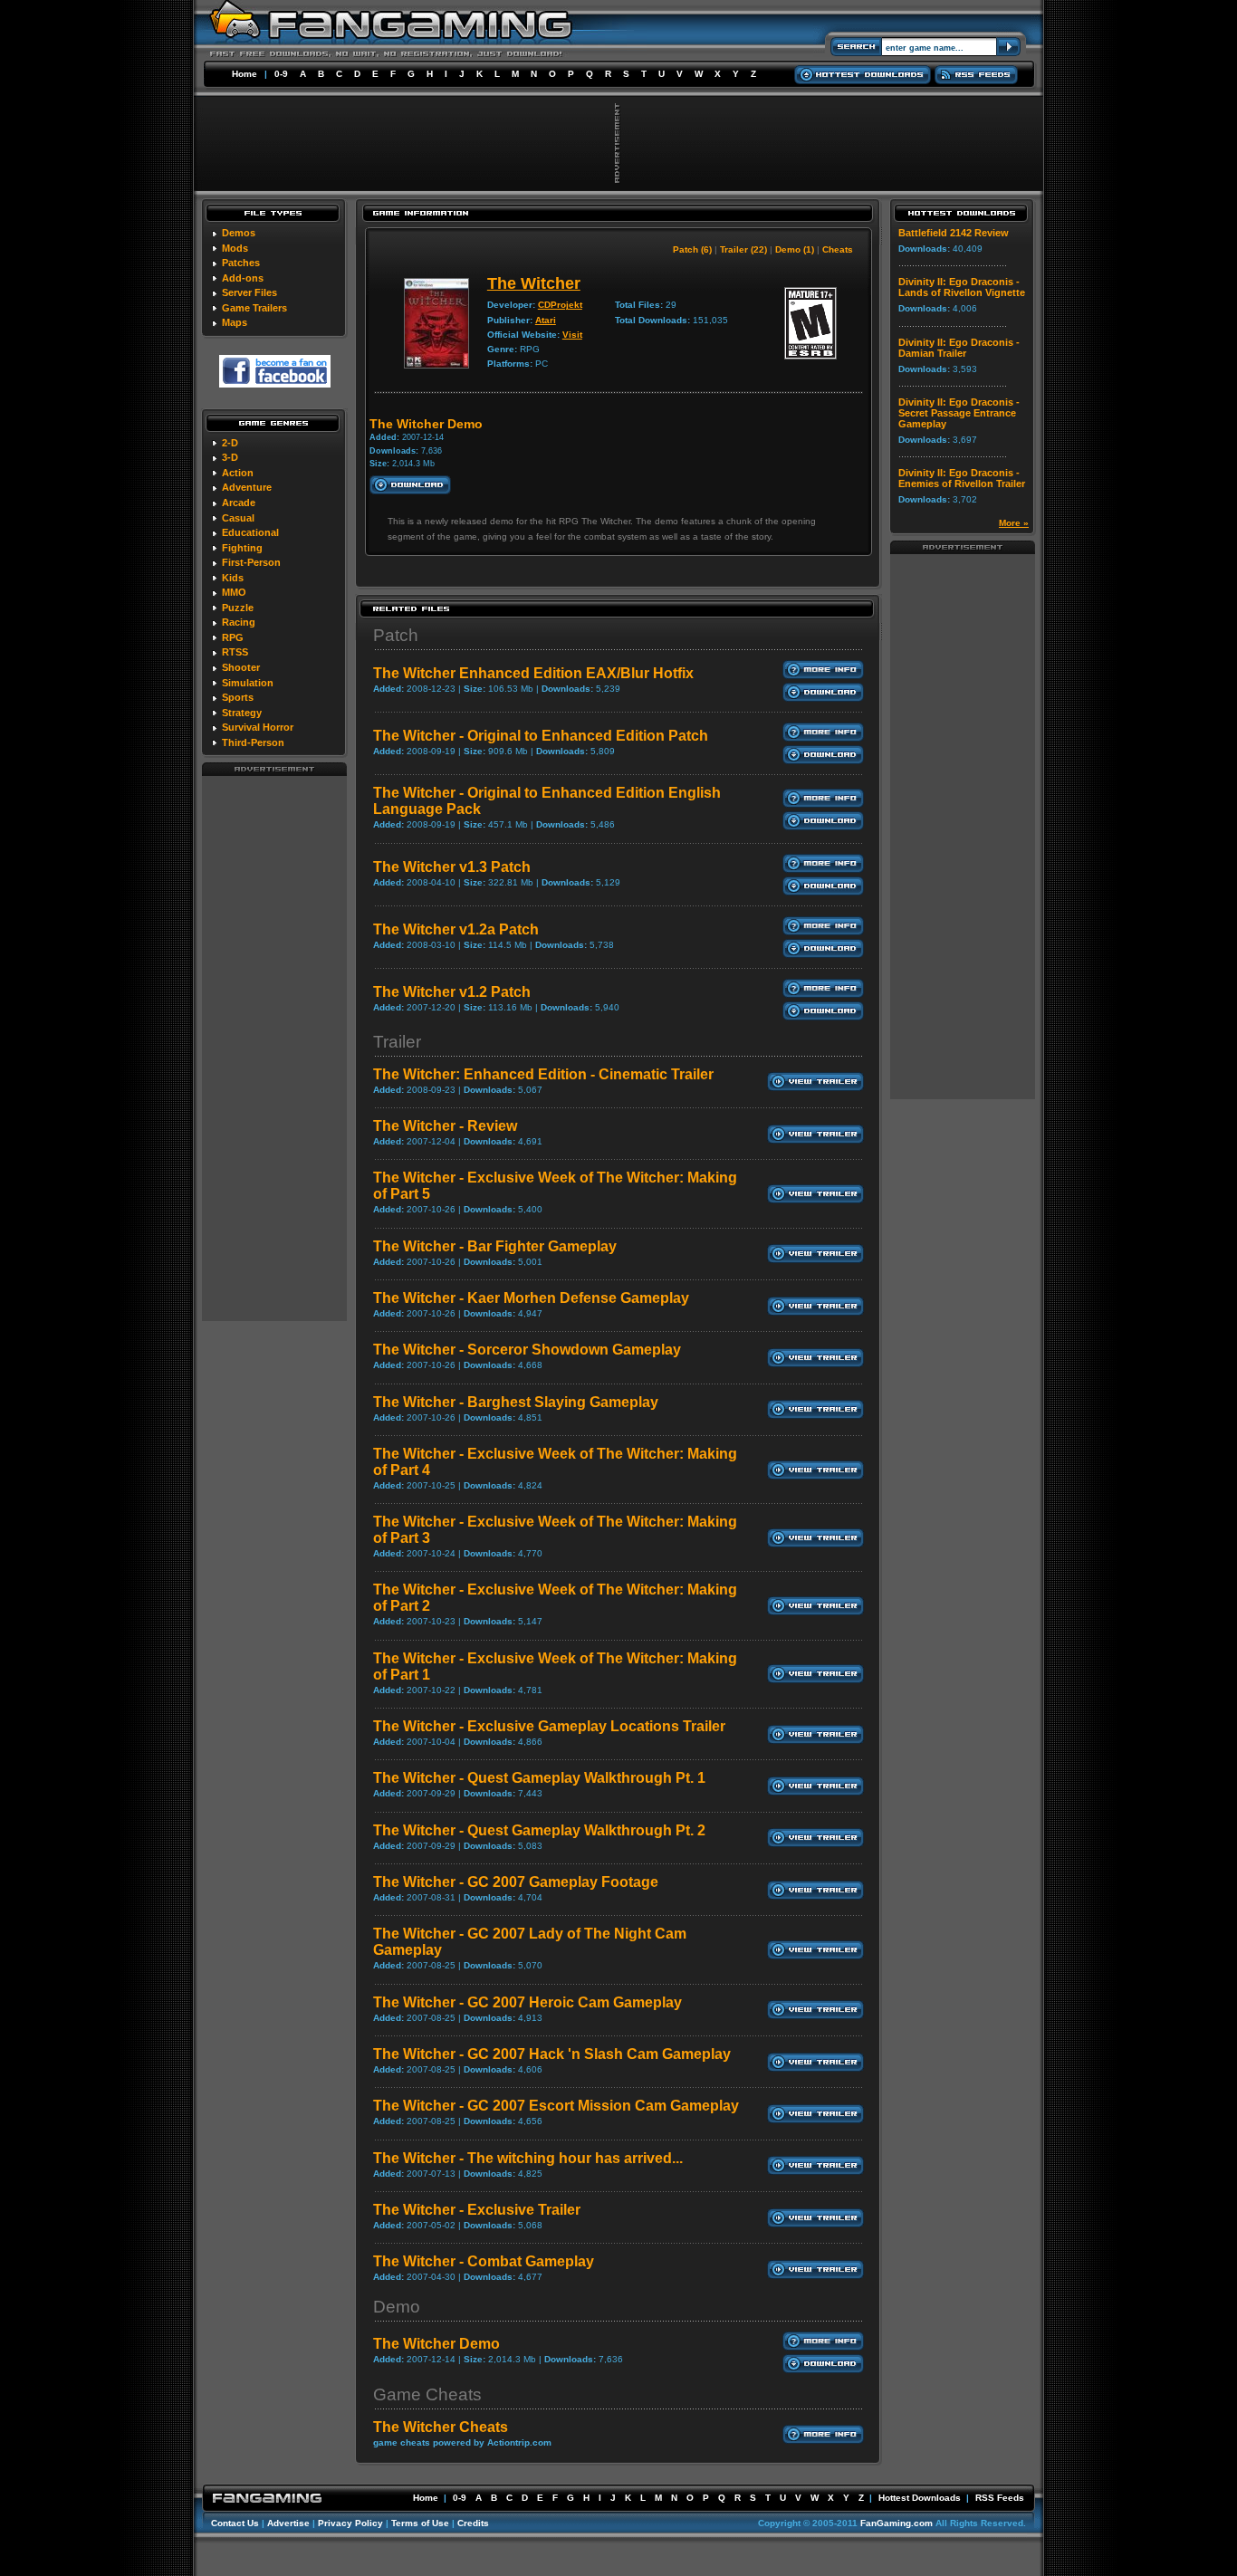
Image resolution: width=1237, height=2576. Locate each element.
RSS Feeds (1000, 2498)
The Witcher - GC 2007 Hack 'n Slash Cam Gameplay (552, 2054)
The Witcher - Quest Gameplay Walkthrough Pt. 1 (539, 1778)
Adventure (247, 487)
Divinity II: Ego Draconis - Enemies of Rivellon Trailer (962, 478)
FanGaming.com (897, 2523)
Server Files (249, 292)
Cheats (838, 249)
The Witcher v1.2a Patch (456, 929)
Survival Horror (258, 727)
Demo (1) (795, 249)
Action (238, 473)
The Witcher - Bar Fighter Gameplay (495, 1246)
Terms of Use (420, 2523)
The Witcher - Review (445, 1126)
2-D (230, 443)
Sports (238, 697)
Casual (238, 518)
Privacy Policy (350, 2523)
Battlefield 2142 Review (954, 233)
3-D (230, 457)
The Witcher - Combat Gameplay (484, 2261)
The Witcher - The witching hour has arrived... (528, 2158)
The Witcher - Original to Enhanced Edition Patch (541, 736)
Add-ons (243, 278)
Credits (473, 2523)
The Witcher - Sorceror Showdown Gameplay (527, 1350)
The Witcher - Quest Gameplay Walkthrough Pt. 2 (539, 1830)
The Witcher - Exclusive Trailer (477, 2210)
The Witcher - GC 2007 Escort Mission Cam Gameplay (556, 2106)
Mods (235, 248)
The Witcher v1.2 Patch (452, 992)
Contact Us (235, 2523)
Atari (546, 320)
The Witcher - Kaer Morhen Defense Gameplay (531, 1298)
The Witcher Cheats (441, 2427)
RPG (233, 637)
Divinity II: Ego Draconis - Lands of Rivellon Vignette (962, 287)
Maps (235, 322)
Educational (250, 532)
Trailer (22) (743, 249)
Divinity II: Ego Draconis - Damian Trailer (959, 348)
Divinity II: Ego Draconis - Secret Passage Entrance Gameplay (959, 413)
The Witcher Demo (436, 2344)
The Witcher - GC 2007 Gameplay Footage (516, 1882)
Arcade (239, 503)
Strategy (242, 713)
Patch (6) (692, 249)
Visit (572, 335)
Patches (241, 263)
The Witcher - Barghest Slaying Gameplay (516, 1402)
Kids (233, 578)
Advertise (288, 2523)
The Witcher (534, 283)
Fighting (242, 548)
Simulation (248, 683)
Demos (239, 233)
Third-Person (253, 742)
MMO (234, 592)
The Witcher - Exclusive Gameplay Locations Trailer (549, 1726)
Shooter (241, 667)
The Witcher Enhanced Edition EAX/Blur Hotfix (533, 673)
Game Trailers (254, 308)
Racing (239, 622)
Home (245, 74)
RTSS (235, 652)
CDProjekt (560, 305)
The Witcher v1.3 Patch (452, 867)
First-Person (251, 562)
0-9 (281, 74)
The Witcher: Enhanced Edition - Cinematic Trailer (543, 1074)
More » (1014, 523)
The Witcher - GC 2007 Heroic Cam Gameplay (527, 2002)
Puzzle (238, 608)
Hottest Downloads (920, 2498)
